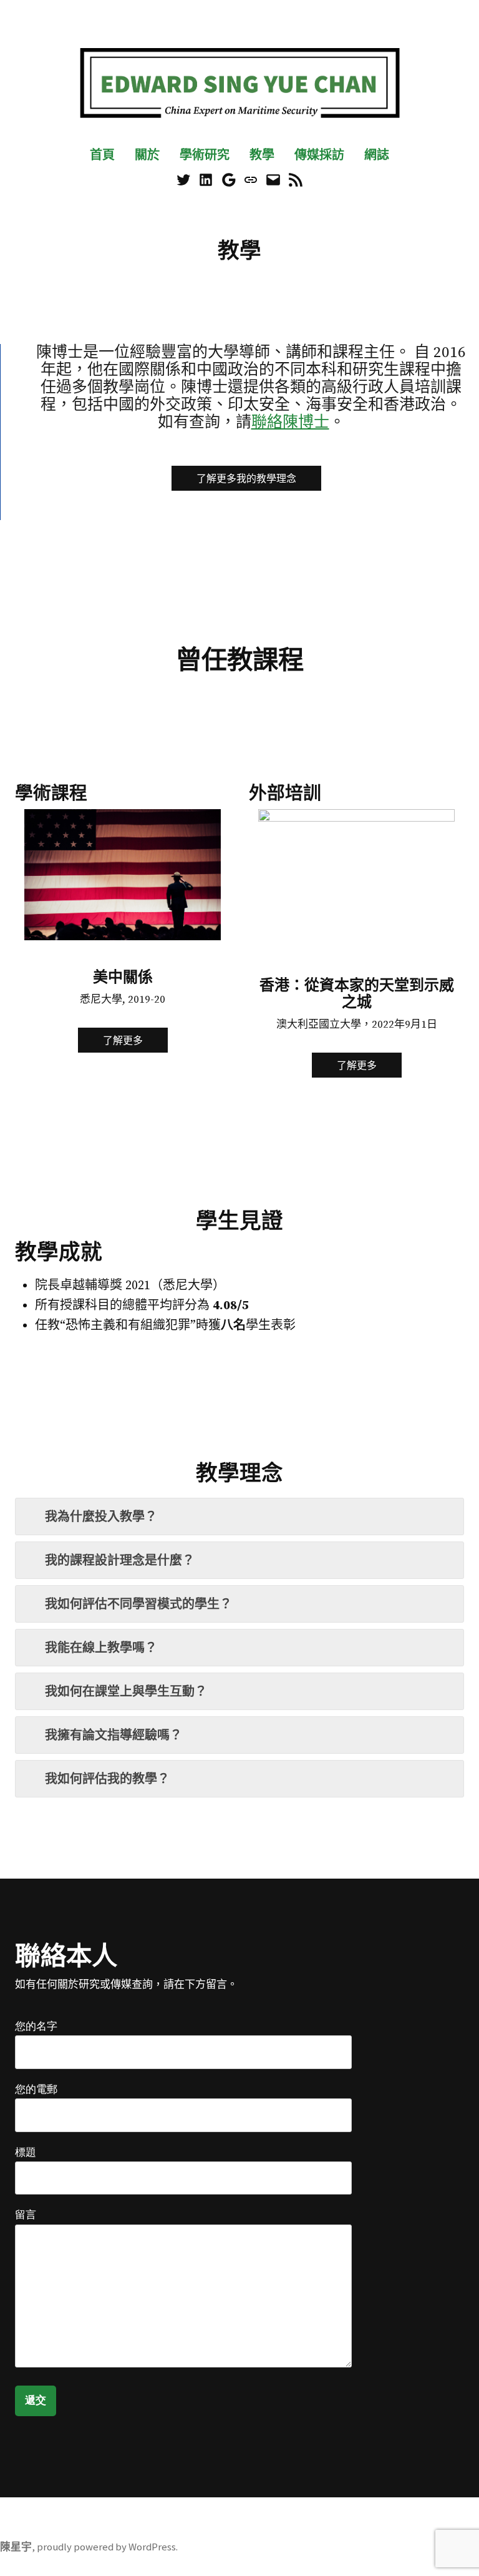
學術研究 (205, 155)
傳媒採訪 (319, 155)
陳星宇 (16, 2547)
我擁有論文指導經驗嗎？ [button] (114, 1735)
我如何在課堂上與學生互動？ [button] (126, 1691)
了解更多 (123, 1040)
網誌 (377, 155)
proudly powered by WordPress (106, 2547)
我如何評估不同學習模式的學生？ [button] (138, 1604)
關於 (147, 155)
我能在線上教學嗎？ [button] (101, 1647)
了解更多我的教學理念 (246, 478)
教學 (262, 155)
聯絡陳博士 (290, 422)
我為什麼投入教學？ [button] (101, 1516)
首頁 (102, 155)
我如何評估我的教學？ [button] (107, 1778)
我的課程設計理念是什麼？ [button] (120, 1560)
